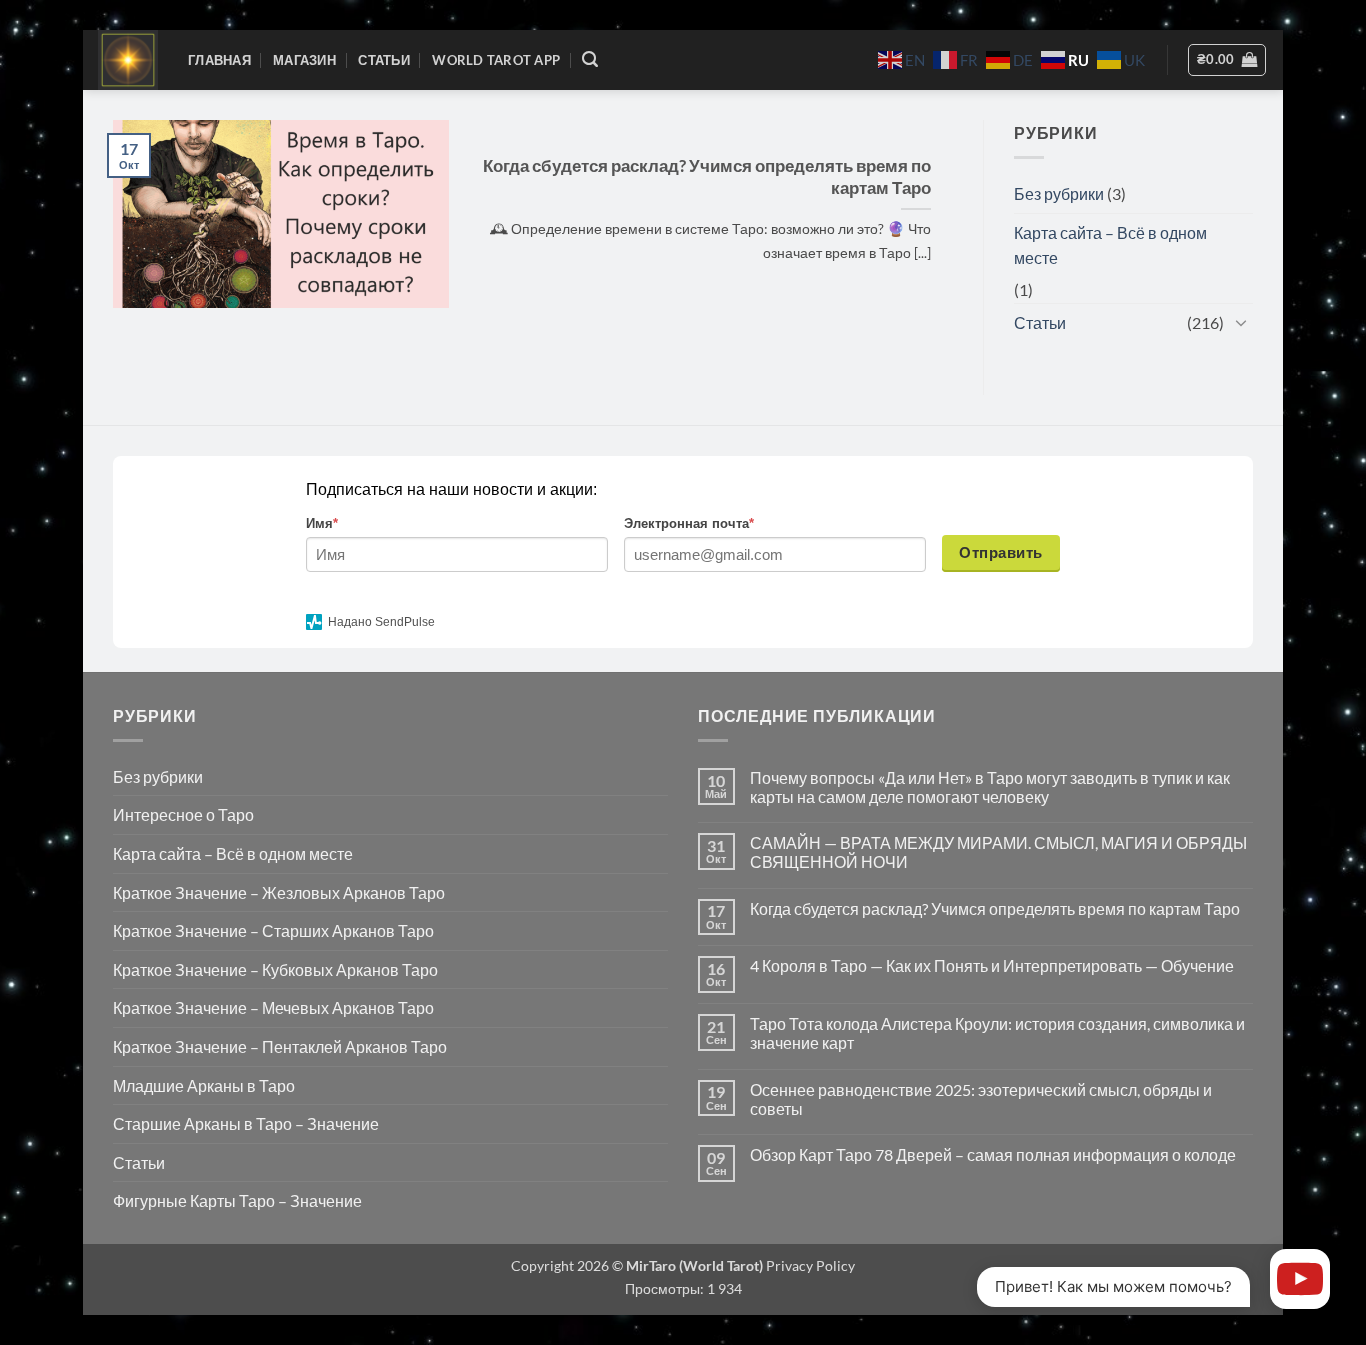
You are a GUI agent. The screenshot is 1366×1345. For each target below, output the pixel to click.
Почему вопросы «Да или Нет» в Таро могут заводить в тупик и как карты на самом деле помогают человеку (990, 787)
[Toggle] (1241, 322)
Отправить (1000, 552)
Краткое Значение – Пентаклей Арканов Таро (280, 1046)
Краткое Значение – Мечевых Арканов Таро (273, 1007)
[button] (590, 59)
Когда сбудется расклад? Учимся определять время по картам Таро (707, 177)
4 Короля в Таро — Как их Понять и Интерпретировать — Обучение (992, 965)
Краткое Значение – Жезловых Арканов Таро (279, 892)
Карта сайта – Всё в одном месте (1110, 245)
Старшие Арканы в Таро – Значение (246, 1123)
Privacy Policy (809, 1265)
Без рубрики (1059, 193)
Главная (219, 60)
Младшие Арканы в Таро (204, 1085)
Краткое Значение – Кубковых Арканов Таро (275, 969)
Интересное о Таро (183, 814)
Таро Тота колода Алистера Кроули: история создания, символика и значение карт (997, 1033)
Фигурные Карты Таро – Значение (237, 1200)
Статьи (384, 60)
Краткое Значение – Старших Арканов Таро (273, 930)
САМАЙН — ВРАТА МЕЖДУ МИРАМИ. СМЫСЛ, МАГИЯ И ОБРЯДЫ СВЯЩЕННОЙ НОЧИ (998, 852)
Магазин (304, 60)
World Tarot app (496, 60)
